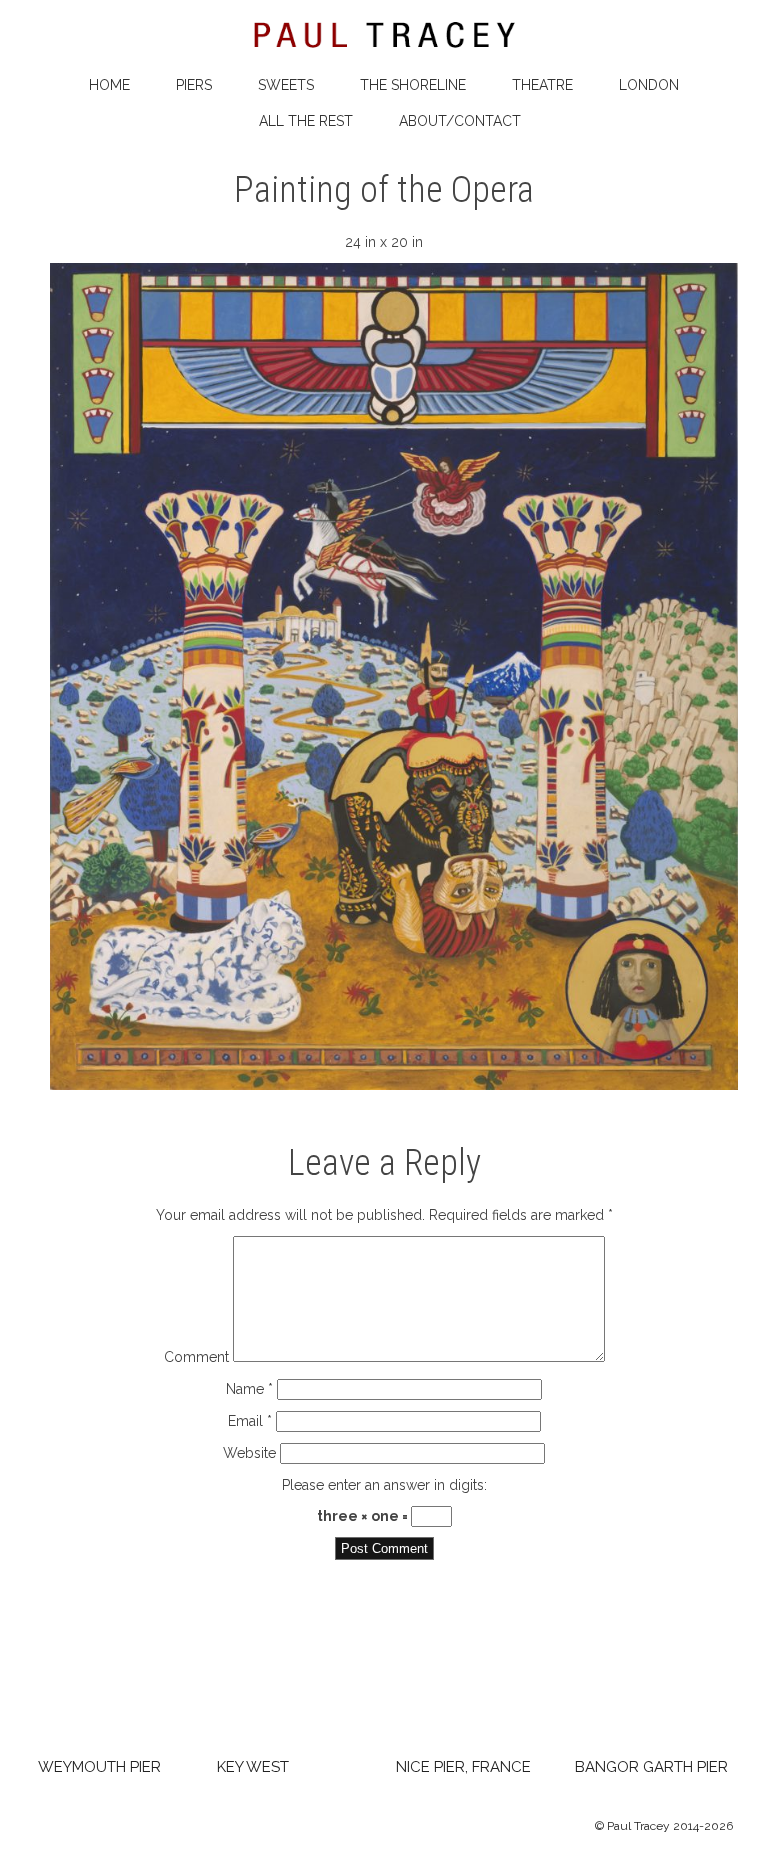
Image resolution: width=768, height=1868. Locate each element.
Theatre (542, 85)
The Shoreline (413, 85)
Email (250, 1421)
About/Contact (460, 121)
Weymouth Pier (99, 1767)
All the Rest (306, 121)
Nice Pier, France (463, 1767)
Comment (196, 1357)
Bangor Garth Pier (651, 1767)
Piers (194, 85)
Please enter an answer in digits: (384, 1485)
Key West (253, 1767)
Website (249, 1453)
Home (109, 85)
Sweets (286, 85)
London (649, 85)
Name (249, 1389)
